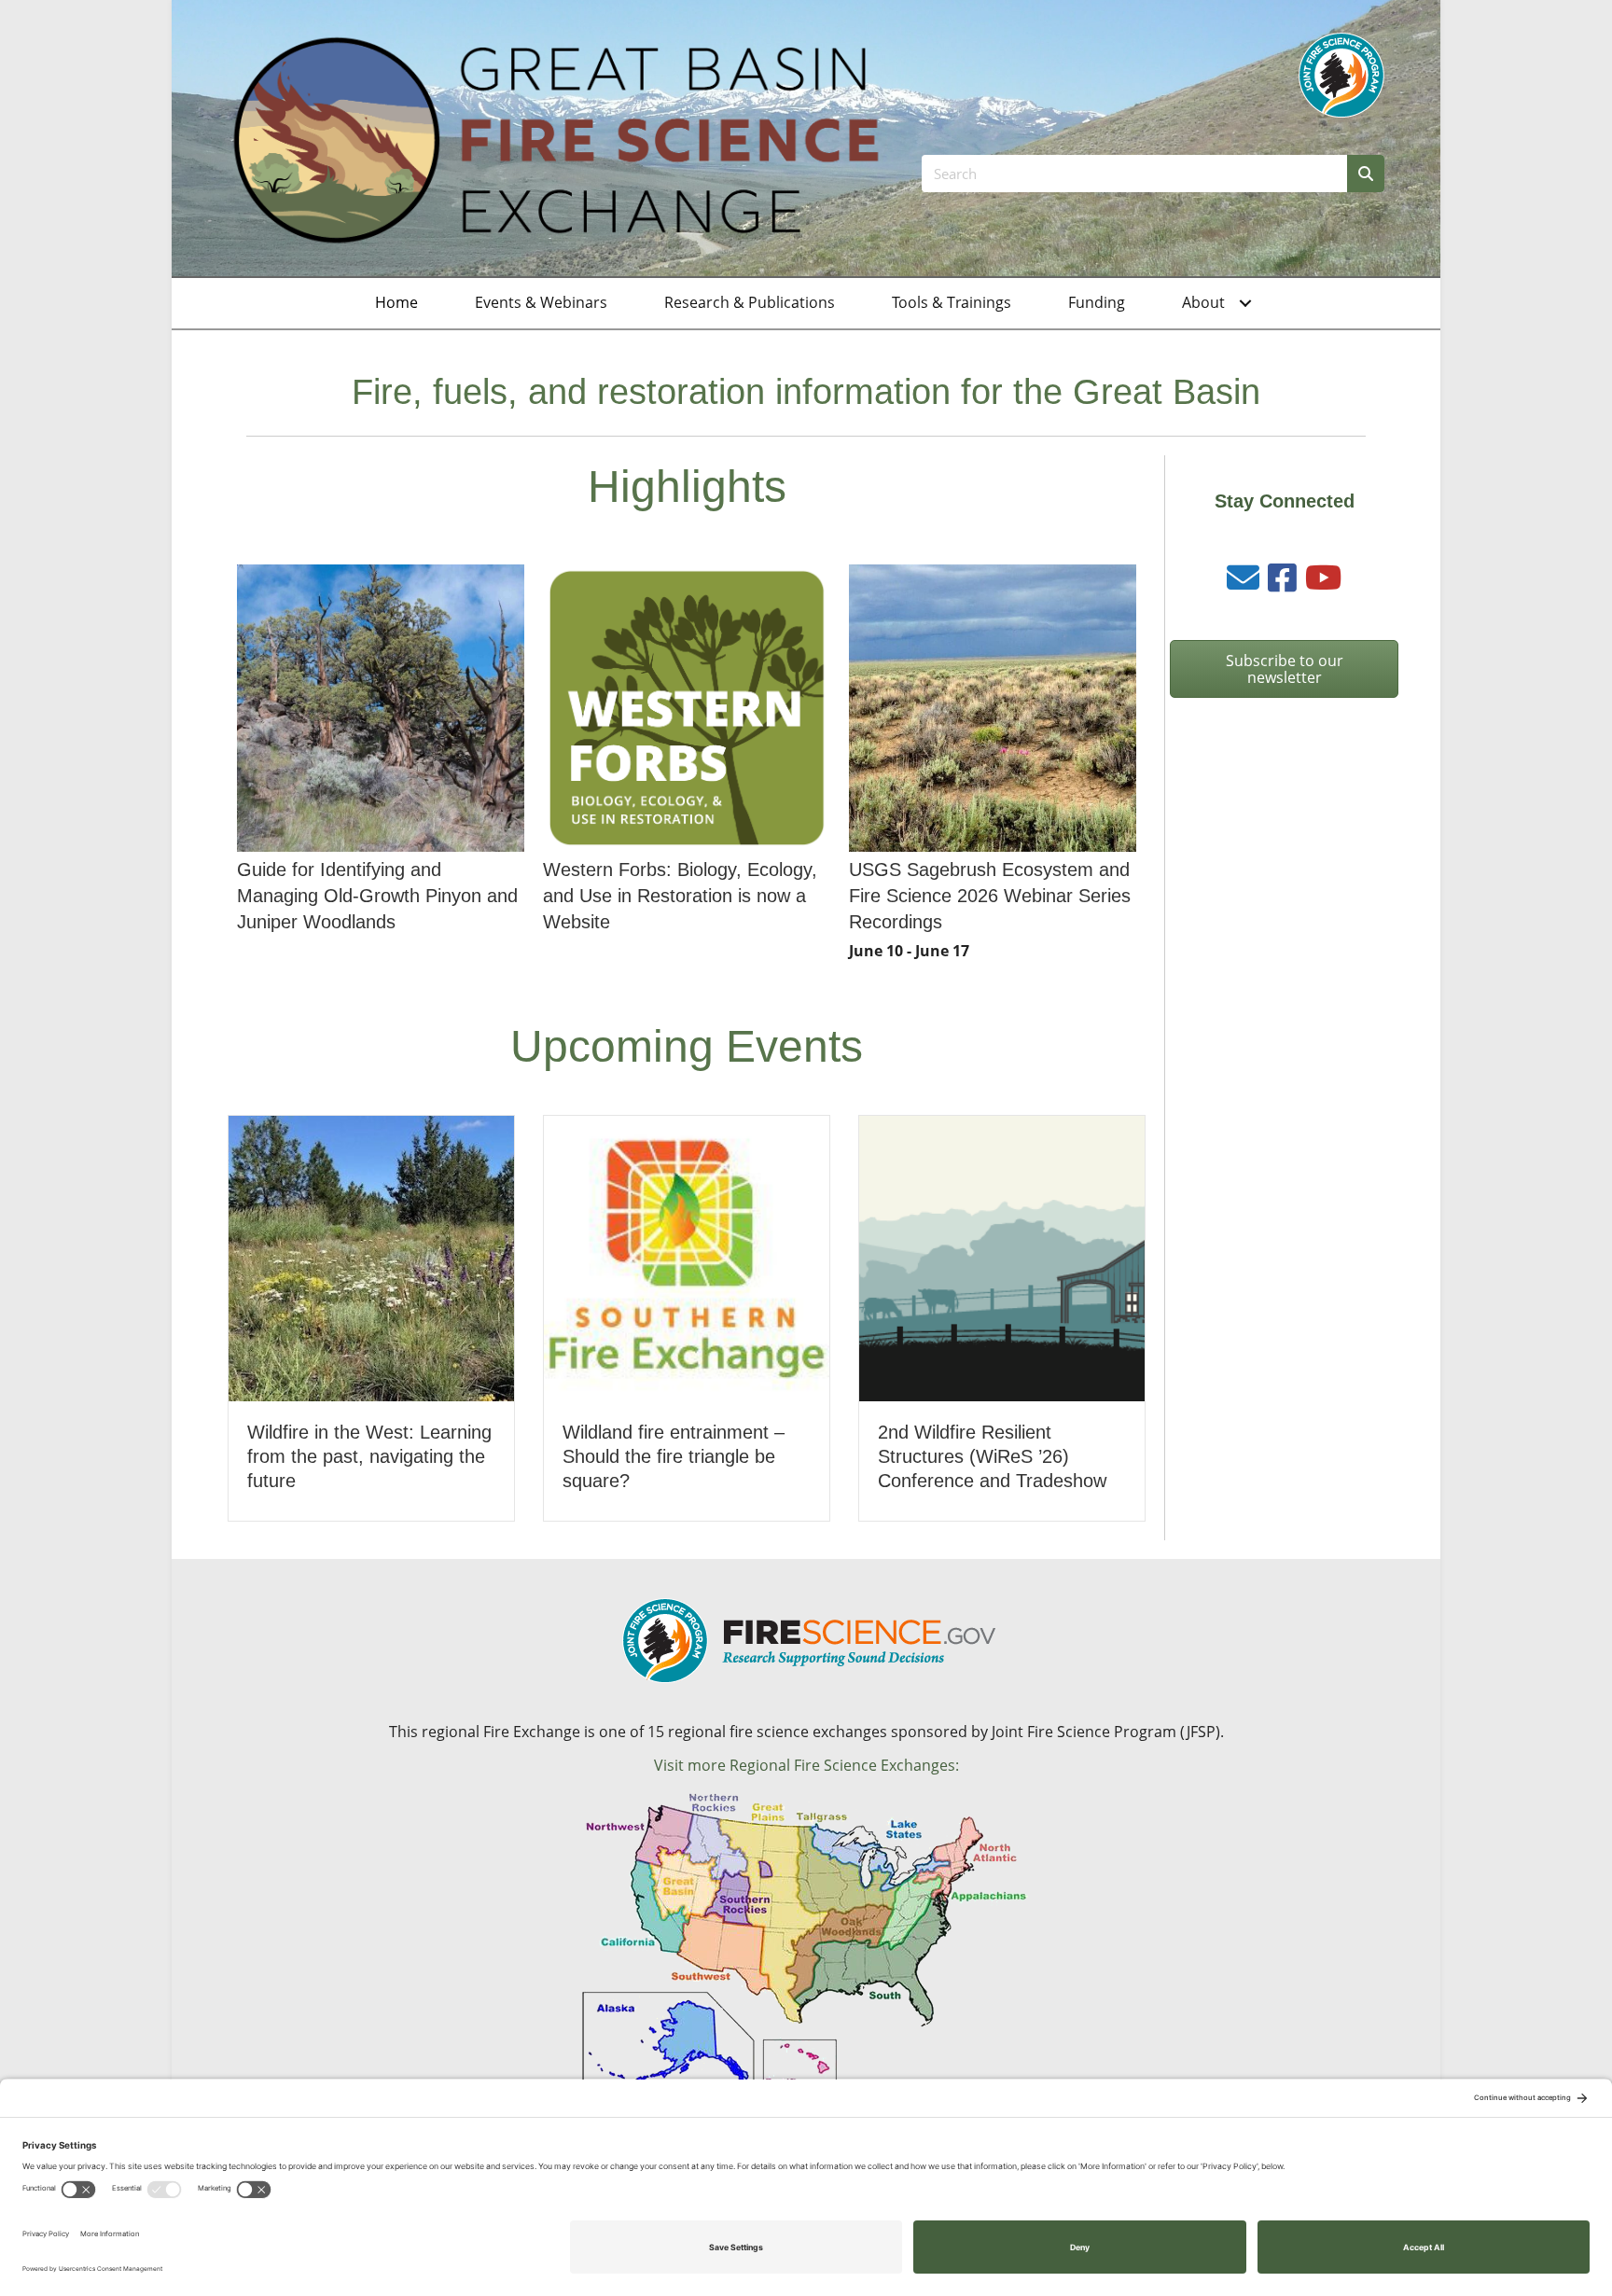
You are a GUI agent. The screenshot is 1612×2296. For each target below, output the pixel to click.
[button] (1245, 303)
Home (396, 302)
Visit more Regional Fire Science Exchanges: (806, 1765)
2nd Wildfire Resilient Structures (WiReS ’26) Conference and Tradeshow (992, 1456)
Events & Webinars (541, 302)
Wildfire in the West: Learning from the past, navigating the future (369, 1456)
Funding (1097, 302)
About (1203, 302)
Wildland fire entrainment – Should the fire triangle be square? (674, 1456)
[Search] (1366, 174)
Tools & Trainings (952, 302)
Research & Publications (750, 302)
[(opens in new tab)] (1341, 74)
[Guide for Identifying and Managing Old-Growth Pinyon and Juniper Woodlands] (381, 766)
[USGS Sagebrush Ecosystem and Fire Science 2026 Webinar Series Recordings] (993, 766)
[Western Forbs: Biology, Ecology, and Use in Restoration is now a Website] (687, 766)
